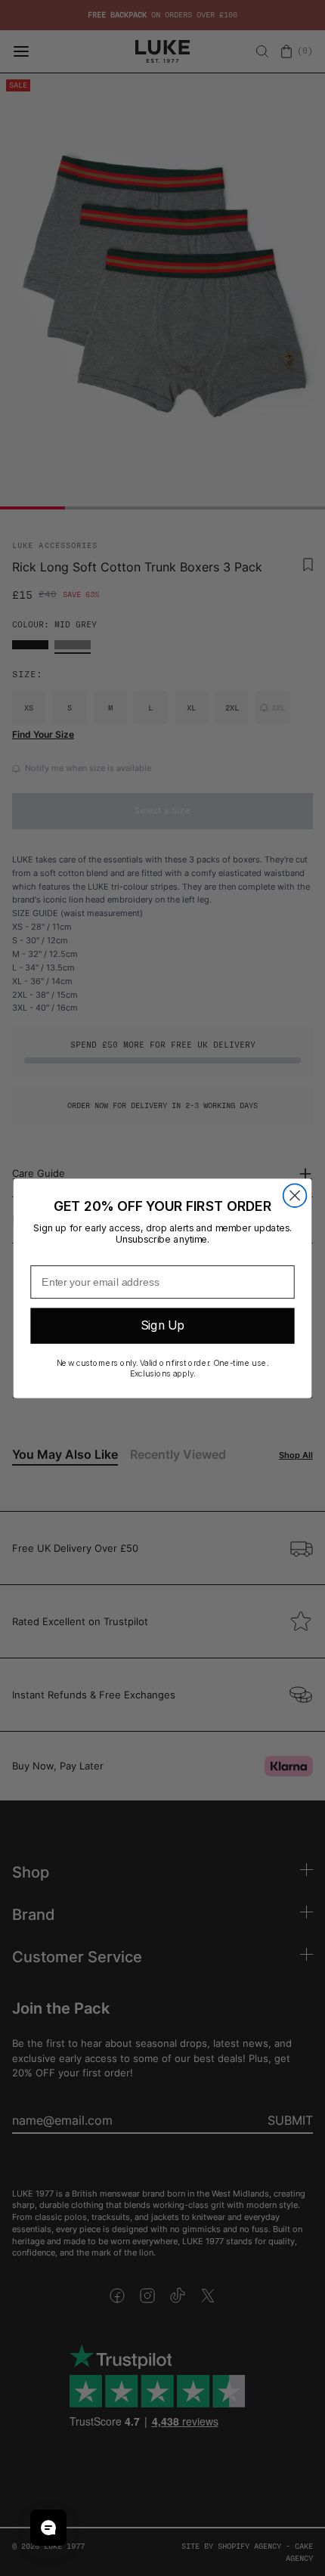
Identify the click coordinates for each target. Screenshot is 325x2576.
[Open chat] (48, 2528)
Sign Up (162, 1325)
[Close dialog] (295, 1195)
